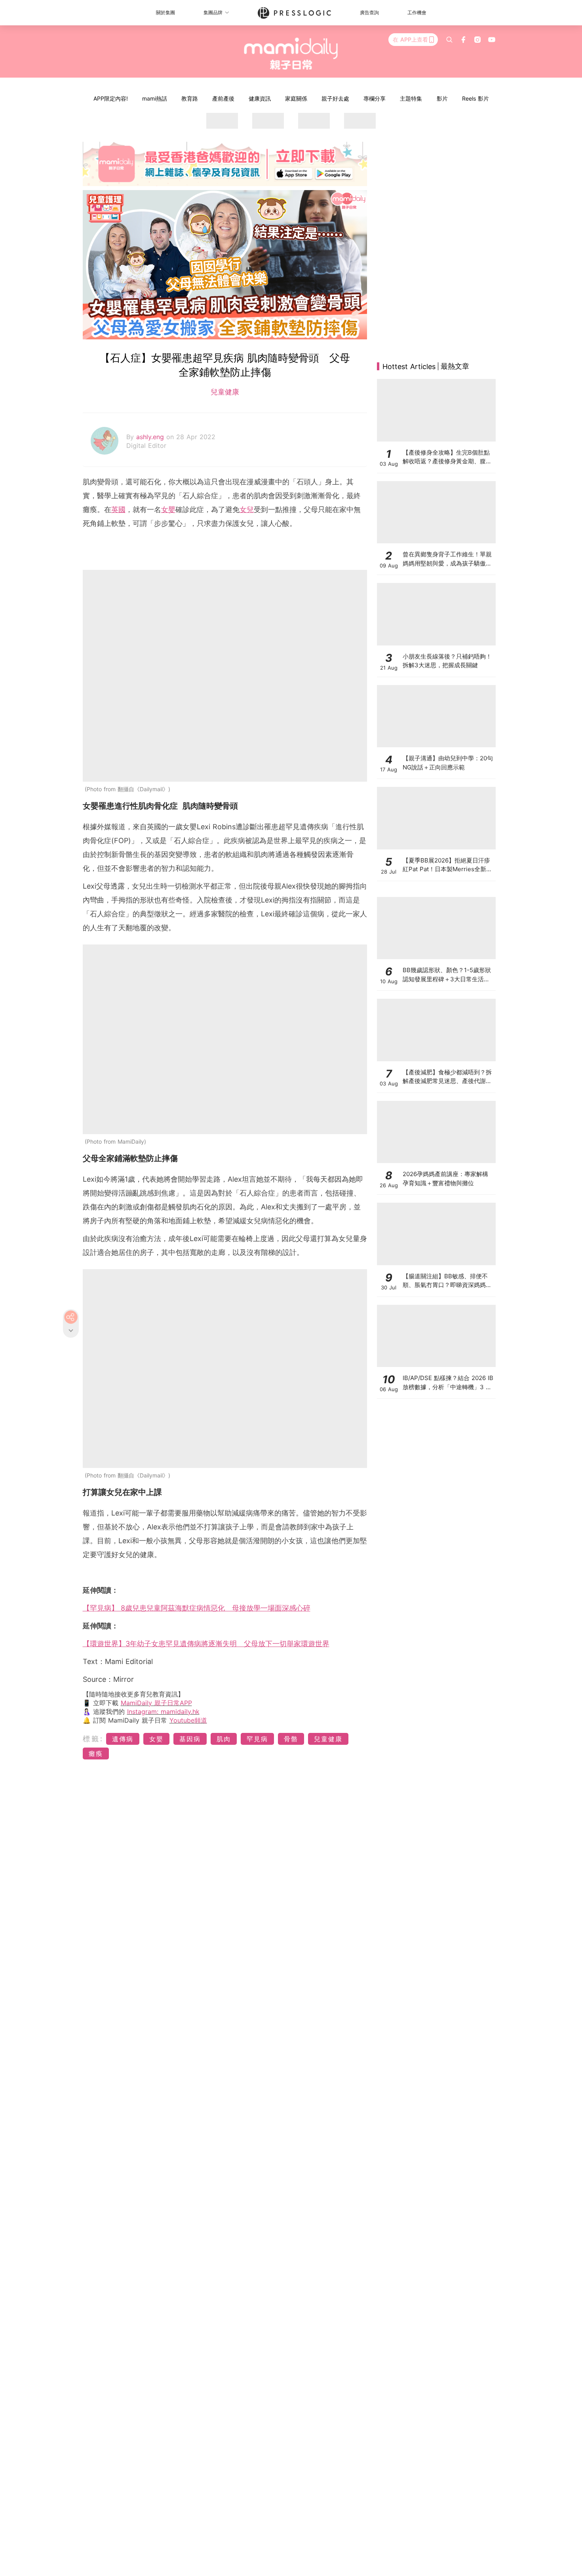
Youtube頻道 (188, 1720)
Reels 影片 (475, 98)
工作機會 (417, 12)
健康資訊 (260, 98)
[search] (449, 40)
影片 (442, 98)
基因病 (190, 1739)
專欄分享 (375, 98)
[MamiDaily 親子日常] (291, 53)
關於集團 (165, 12)
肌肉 (224, 1739)
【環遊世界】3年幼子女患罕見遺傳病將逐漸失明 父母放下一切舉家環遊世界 (206, 1644)
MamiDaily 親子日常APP (156, 1703)
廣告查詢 (369, 12)
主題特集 (411, 98)
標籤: (93, 1739)
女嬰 (168, 509)
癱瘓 (96, 1754)
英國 (118, 509)
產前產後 (223, 98)
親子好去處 (335, 98)
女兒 (247, 509)
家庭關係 (296, 98)
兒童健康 (225, 392)
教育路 (190, 98)
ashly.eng (151, 437)
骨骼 (291, 1739)
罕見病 (257, 1739)
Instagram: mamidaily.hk (163, 1712)
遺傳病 (123, 1739)
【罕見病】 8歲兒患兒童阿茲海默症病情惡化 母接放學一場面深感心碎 (197, 1608)
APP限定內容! (111, 98)
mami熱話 (155, 98)
